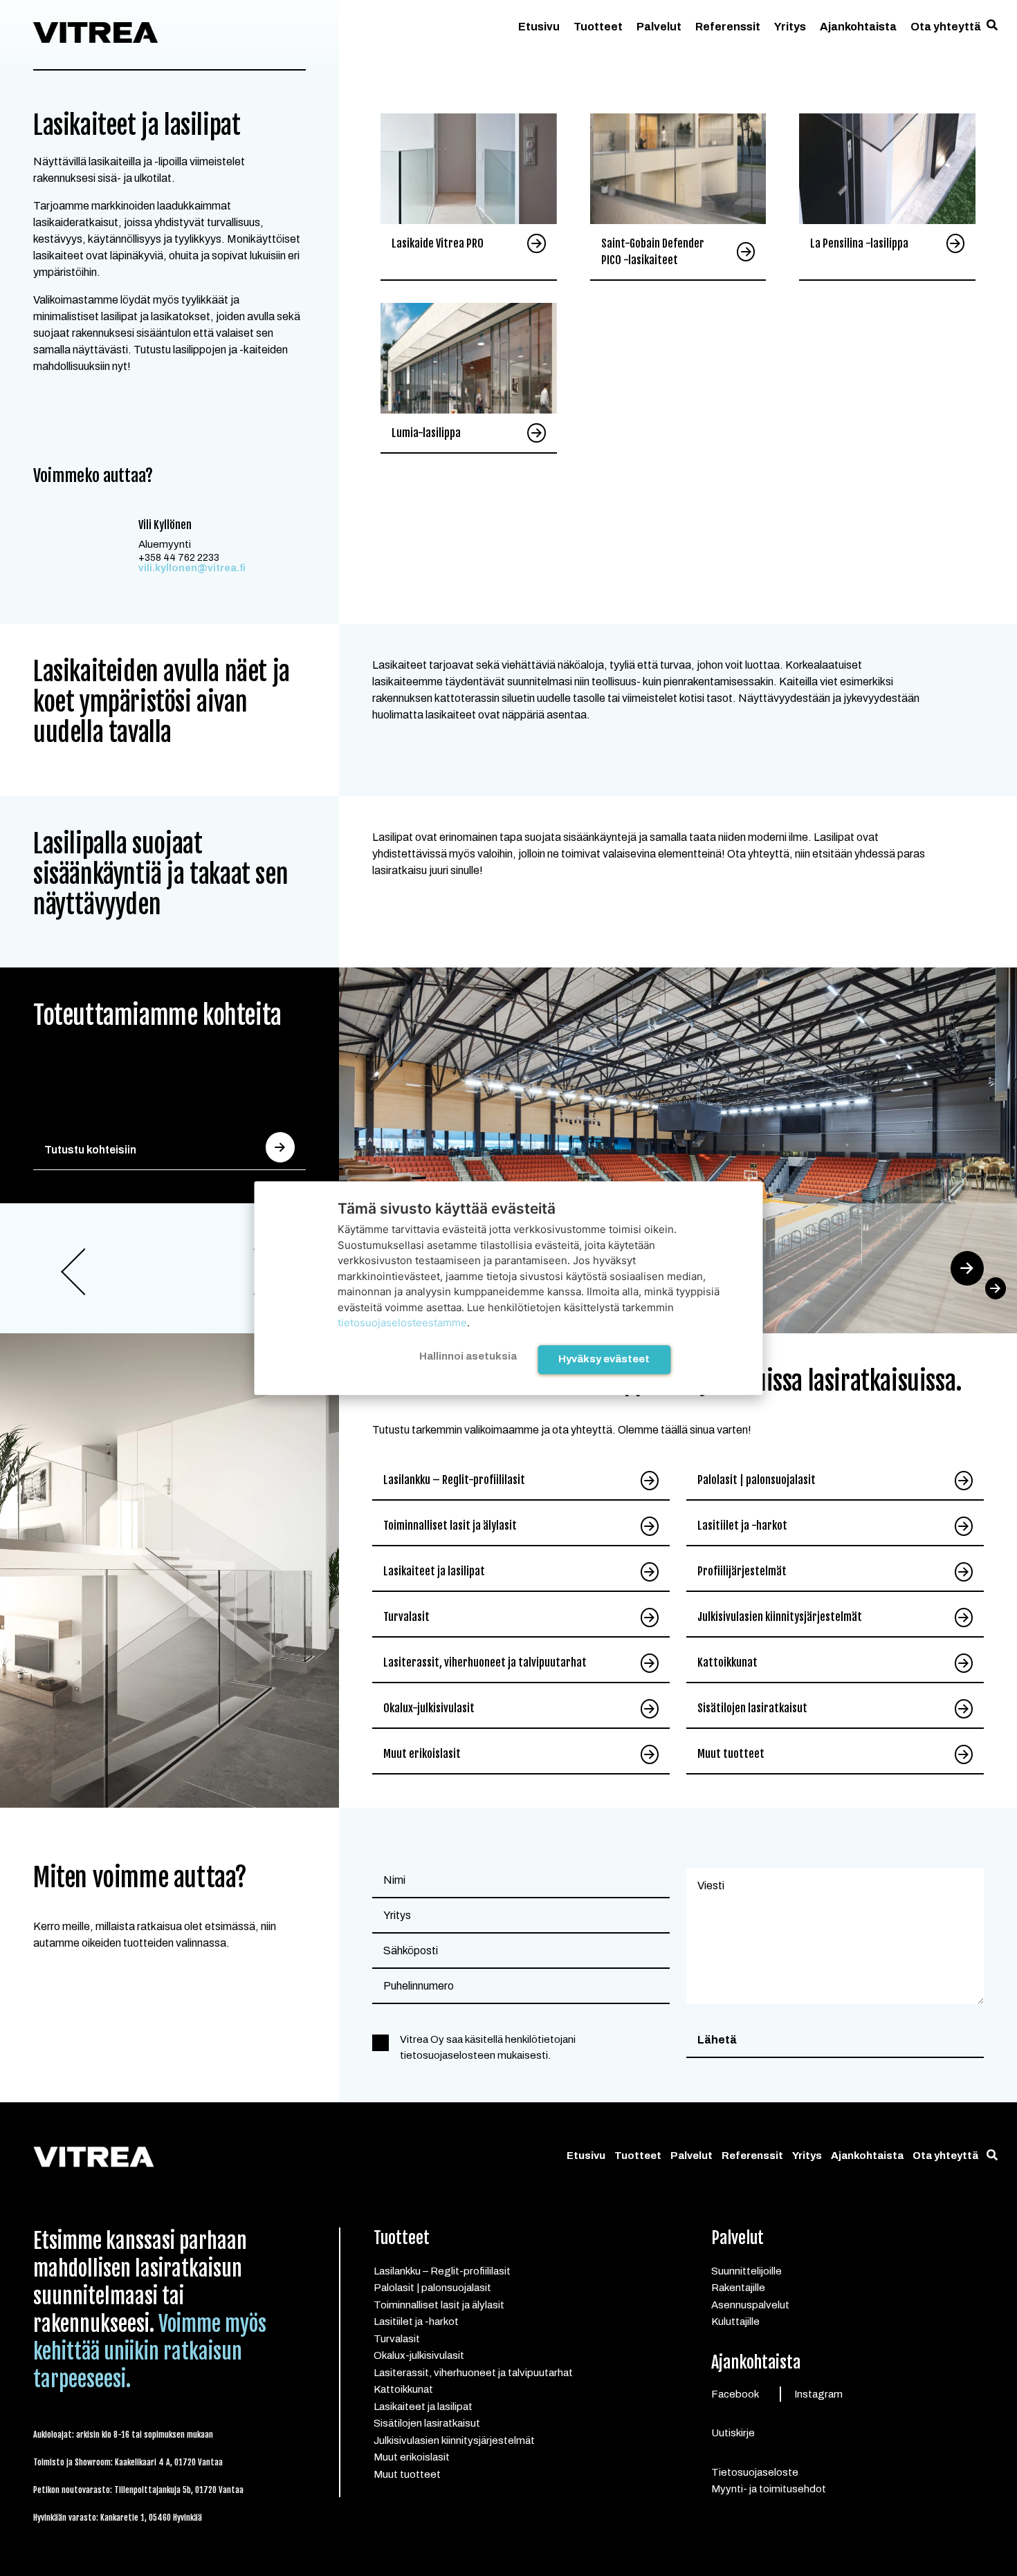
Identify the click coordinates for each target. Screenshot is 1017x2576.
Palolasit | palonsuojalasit (757, 1480)
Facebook (735, 2394)
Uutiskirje (733, 2433)
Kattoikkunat (727, 1662)
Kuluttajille (735, 2322)
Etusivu (539, 27)
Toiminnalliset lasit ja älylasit (450, 1526)
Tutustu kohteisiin (90, 1150)
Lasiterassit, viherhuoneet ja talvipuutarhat (485, 1662)
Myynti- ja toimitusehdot (769, 2489)
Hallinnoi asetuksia (468, 1356)
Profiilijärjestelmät (742, 1571)
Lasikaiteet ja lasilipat (434, 1571)
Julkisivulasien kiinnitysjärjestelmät (780, 1617)
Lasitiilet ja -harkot (742, 1526)
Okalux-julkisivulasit (429, 1708)
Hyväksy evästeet (604, 1359)
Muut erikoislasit (422, 1754)
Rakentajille (738, 2288)
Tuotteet (598, 27)
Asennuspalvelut (750, 2305)
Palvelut (659, 27)
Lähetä (717, 2040)
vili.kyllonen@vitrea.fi (192, 568)
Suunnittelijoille (746, 2271)
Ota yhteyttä (946, 27)
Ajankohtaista (858, 27)
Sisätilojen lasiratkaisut (752, 1708)
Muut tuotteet (731, 1754)
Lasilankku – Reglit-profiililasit (454, 1480)
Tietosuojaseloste (755, 2472)
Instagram (818, 2394)
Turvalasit (406, 1617)
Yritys (790, 27)
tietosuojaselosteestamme (402, 1323)
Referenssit (728, 27)
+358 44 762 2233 (179, 558)
